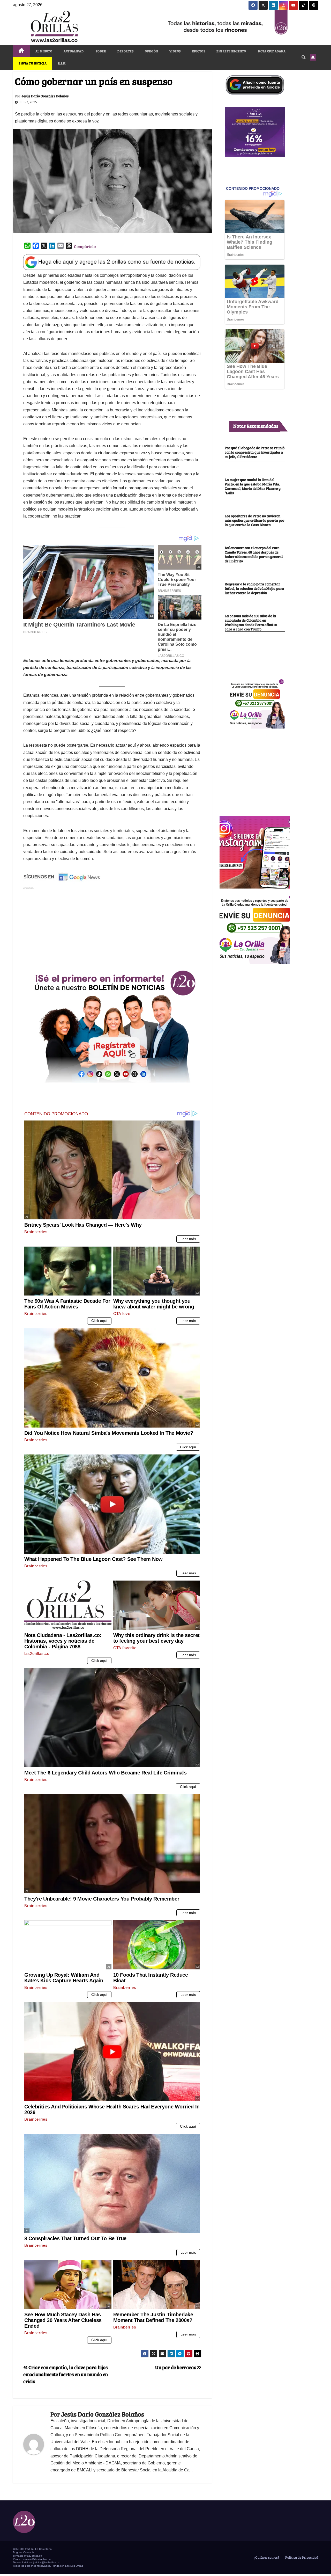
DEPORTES (125, 51)
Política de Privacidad (301, 2557)
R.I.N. (62, 63)
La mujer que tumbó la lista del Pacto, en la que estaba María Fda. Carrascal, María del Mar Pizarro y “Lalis (253, 486)
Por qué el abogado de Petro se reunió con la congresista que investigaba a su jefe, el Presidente (255, 452)
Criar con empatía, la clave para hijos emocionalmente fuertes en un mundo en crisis (66, 2374)
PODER (100, 51)
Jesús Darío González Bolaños (45, 96)
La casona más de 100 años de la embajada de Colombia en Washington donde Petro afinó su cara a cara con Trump (251, 622)
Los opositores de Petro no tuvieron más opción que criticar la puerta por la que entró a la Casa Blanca (254, 520)
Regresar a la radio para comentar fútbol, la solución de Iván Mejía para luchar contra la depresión (254, 588)
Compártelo (85, 246)
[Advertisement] (112, 927)
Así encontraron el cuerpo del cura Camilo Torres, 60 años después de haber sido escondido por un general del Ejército (254, 554)
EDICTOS (199, 51)
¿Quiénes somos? (266, 2557)
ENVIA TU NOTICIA (33, 63)
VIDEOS (175, 51)
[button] (304, 57)
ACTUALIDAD (74, 51)
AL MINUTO (44, 51)
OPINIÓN (151, 51)
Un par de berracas (176, 2367)
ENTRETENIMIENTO (231, 51)
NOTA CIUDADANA (272, 51)
